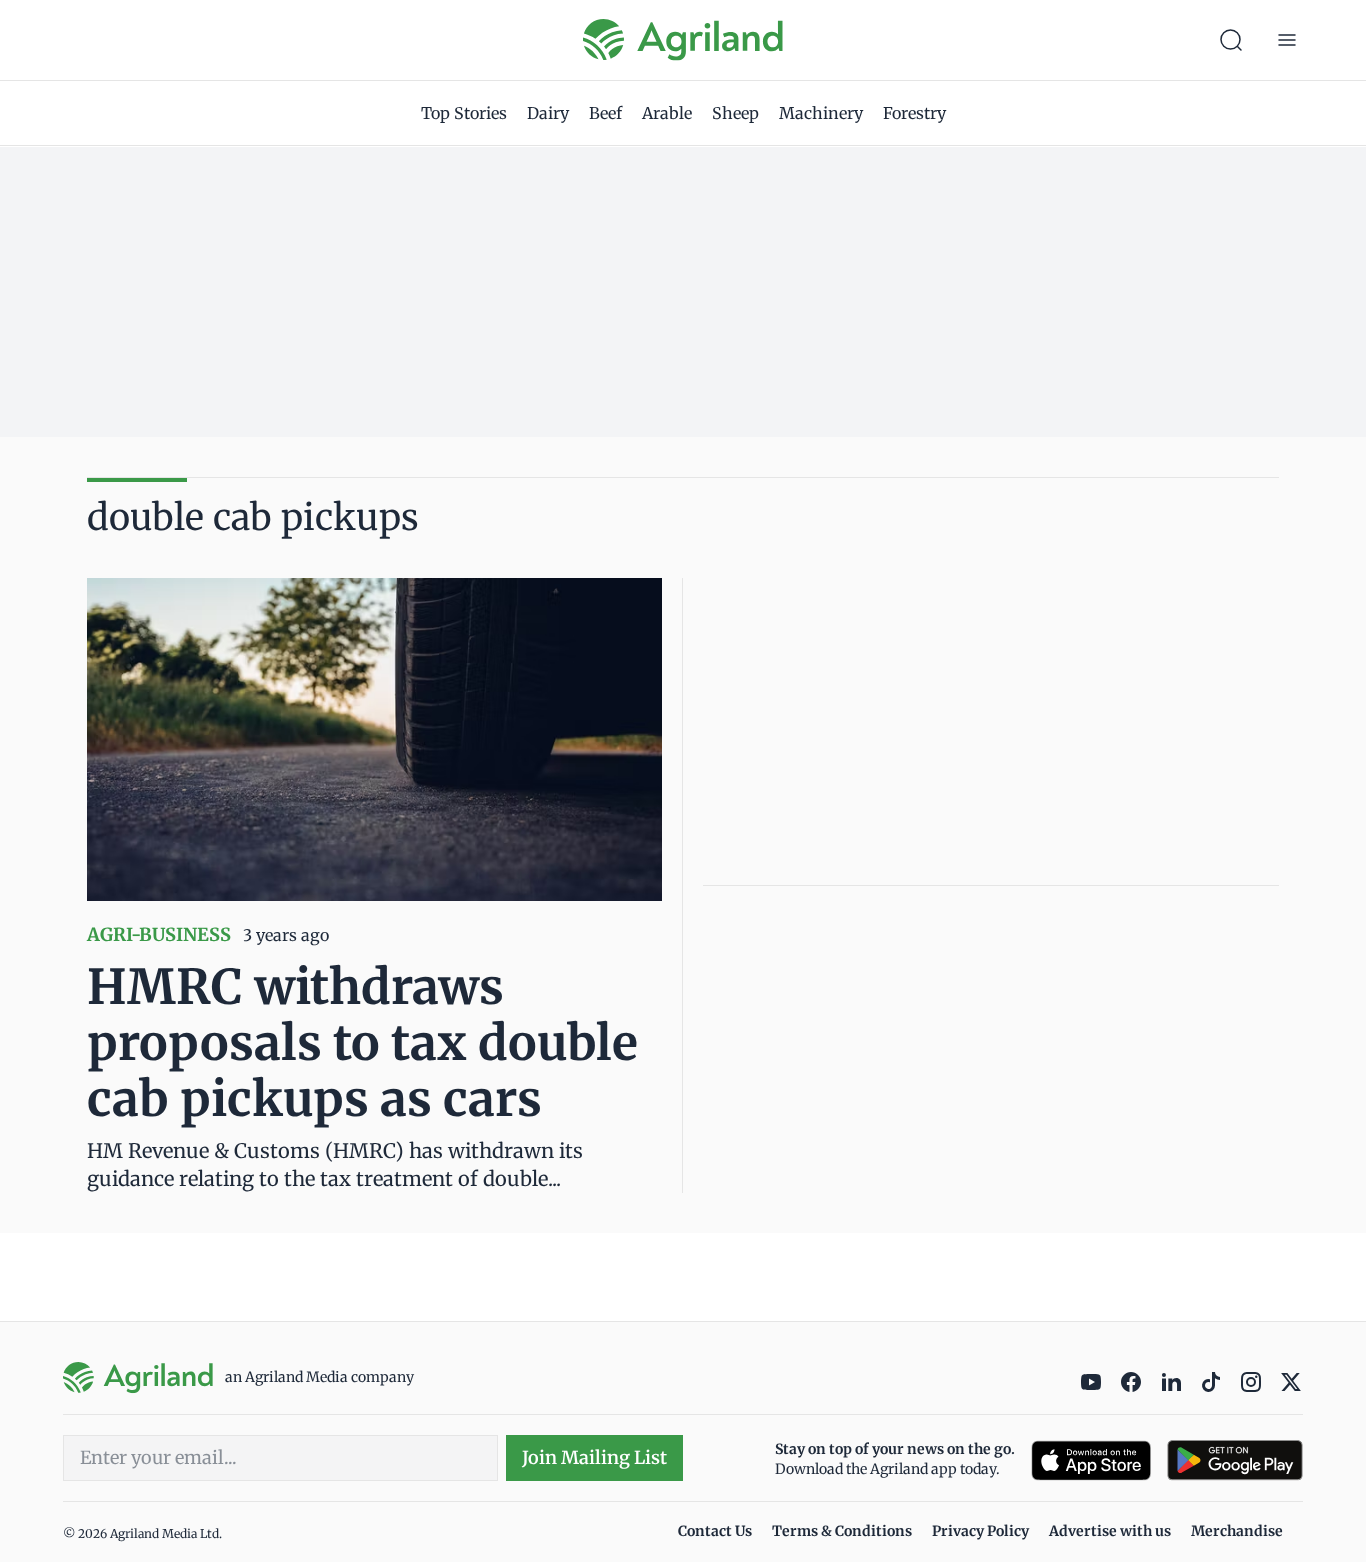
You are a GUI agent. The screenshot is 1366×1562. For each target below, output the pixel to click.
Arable (667, 113)
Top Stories (464, 113)
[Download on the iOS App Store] (1091, 1460)
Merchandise (1237, 1531)
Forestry (914, 113)
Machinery (821, 113)
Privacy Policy (980, 1531)
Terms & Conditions (842, 1531)
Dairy (548, 113)
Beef (605, 113)
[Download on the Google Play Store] (1235, 1460)
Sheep (735, 113)
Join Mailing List (594, 1457)
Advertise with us (1110, 1531)
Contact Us (715, 1531)
